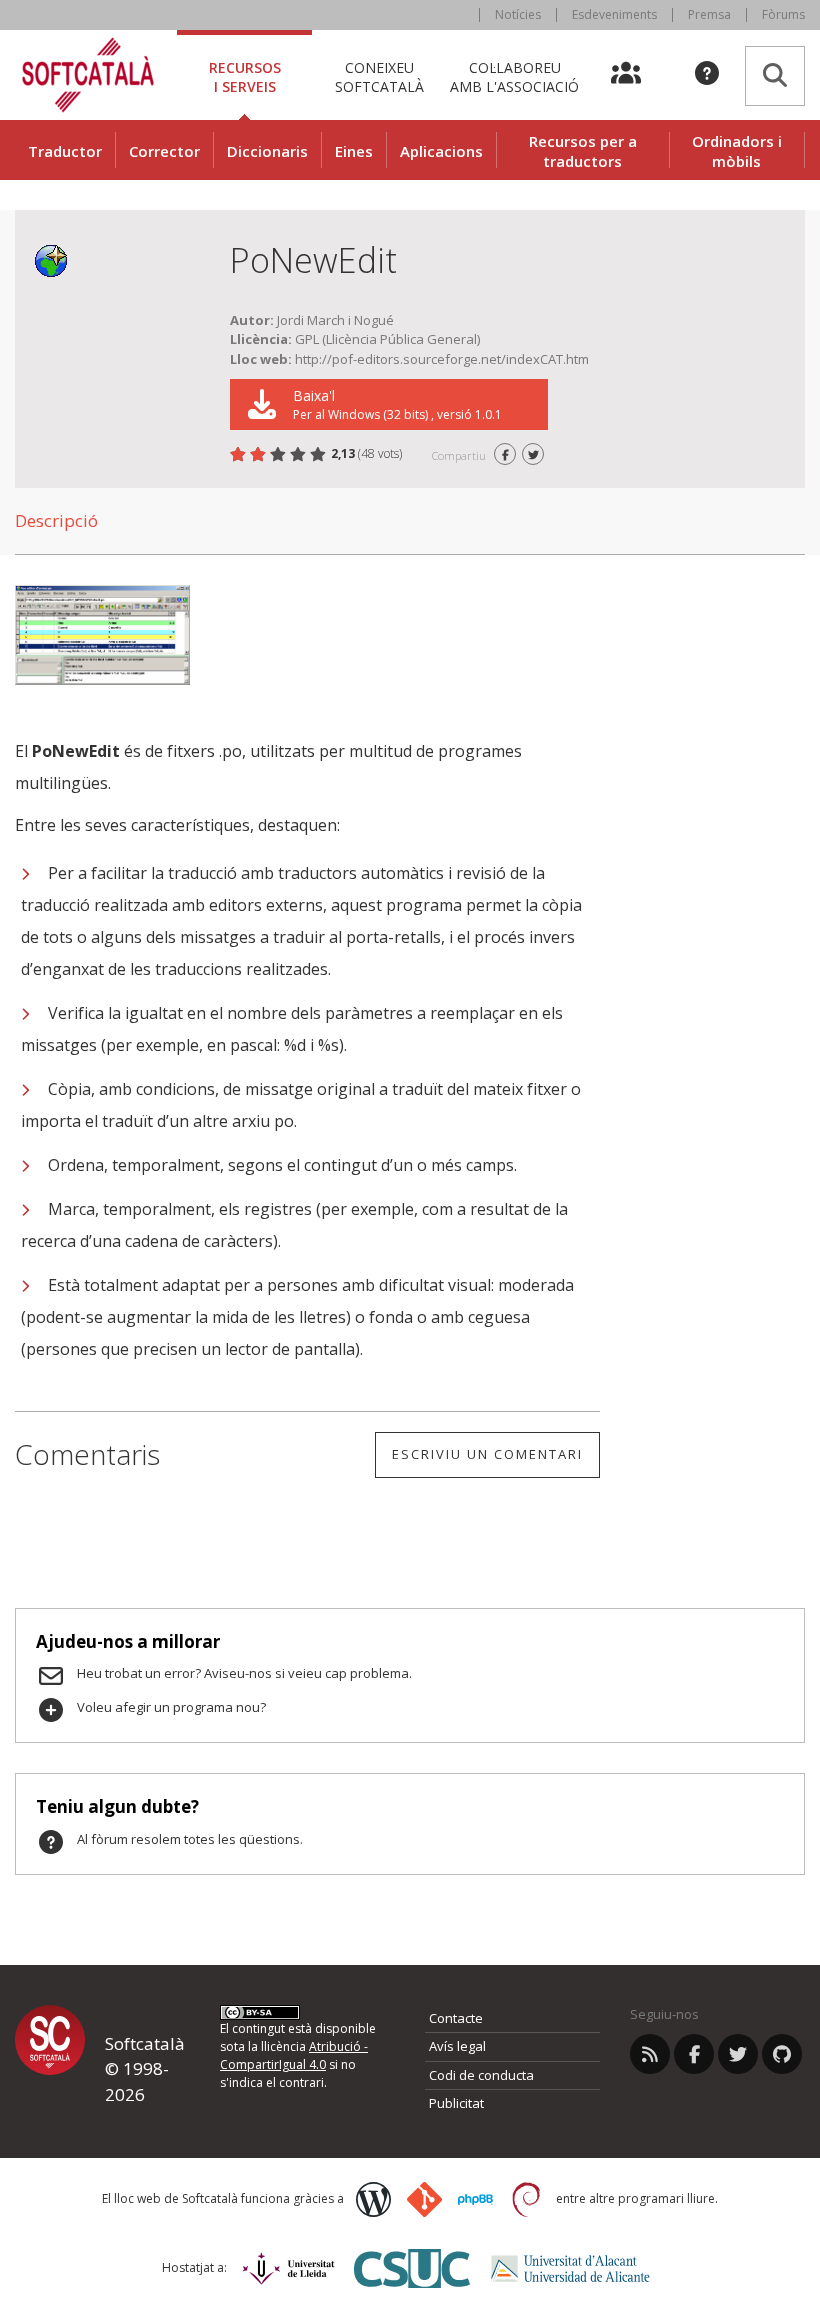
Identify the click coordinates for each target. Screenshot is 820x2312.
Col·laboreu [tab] (514, 76)
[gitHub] (782, 2054)
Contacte (456, 2018)
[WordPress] (373, 2199)
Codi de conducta (481, 2075)
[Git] (424, 2199)
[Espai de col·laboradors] (637, 75)
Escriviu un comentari (487, 1454)
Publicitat (456, 2103)
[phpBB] (475, 2200)
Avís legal (457, 2046)
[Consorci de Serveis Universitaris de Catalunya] (412, 2268)
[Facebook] (694, 2054)
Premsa (709, 14)
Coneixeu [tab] (379, 76)
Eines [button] (354, 151)
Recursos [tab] (245, 76)
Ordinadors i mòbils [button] (737, 151)
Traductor (65, 151)
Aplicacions (441, 151)
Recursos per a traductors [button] (583, 151)
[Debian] (526, 2199)
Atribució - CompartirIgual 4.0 (294, 2055)
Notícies (518, 14)
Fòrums (783, 14)
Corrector (164, 151)
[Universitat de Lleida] (288, 2268)
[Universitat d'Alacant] (570, 2268)
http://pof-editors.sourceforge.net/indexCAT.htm (442, 359)
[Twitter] (738, 2054)
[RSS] (650, 2054)
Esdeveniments (614, 14)
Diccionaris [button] (267, 151)
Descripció (56, 520)
